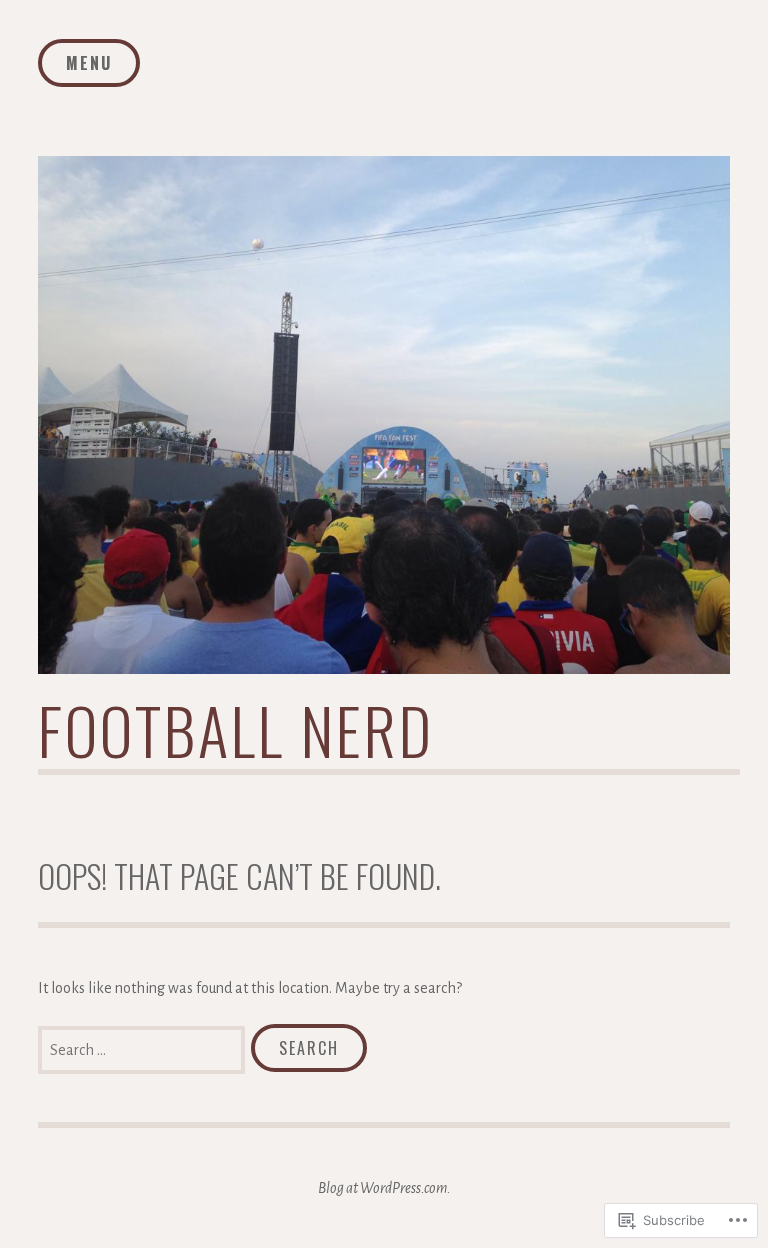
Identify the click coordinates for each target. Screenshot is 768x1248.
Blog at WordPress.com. (384, 1188)
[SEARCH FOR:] (144, 1048)
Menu (89, 63)
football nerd (236, 729)
